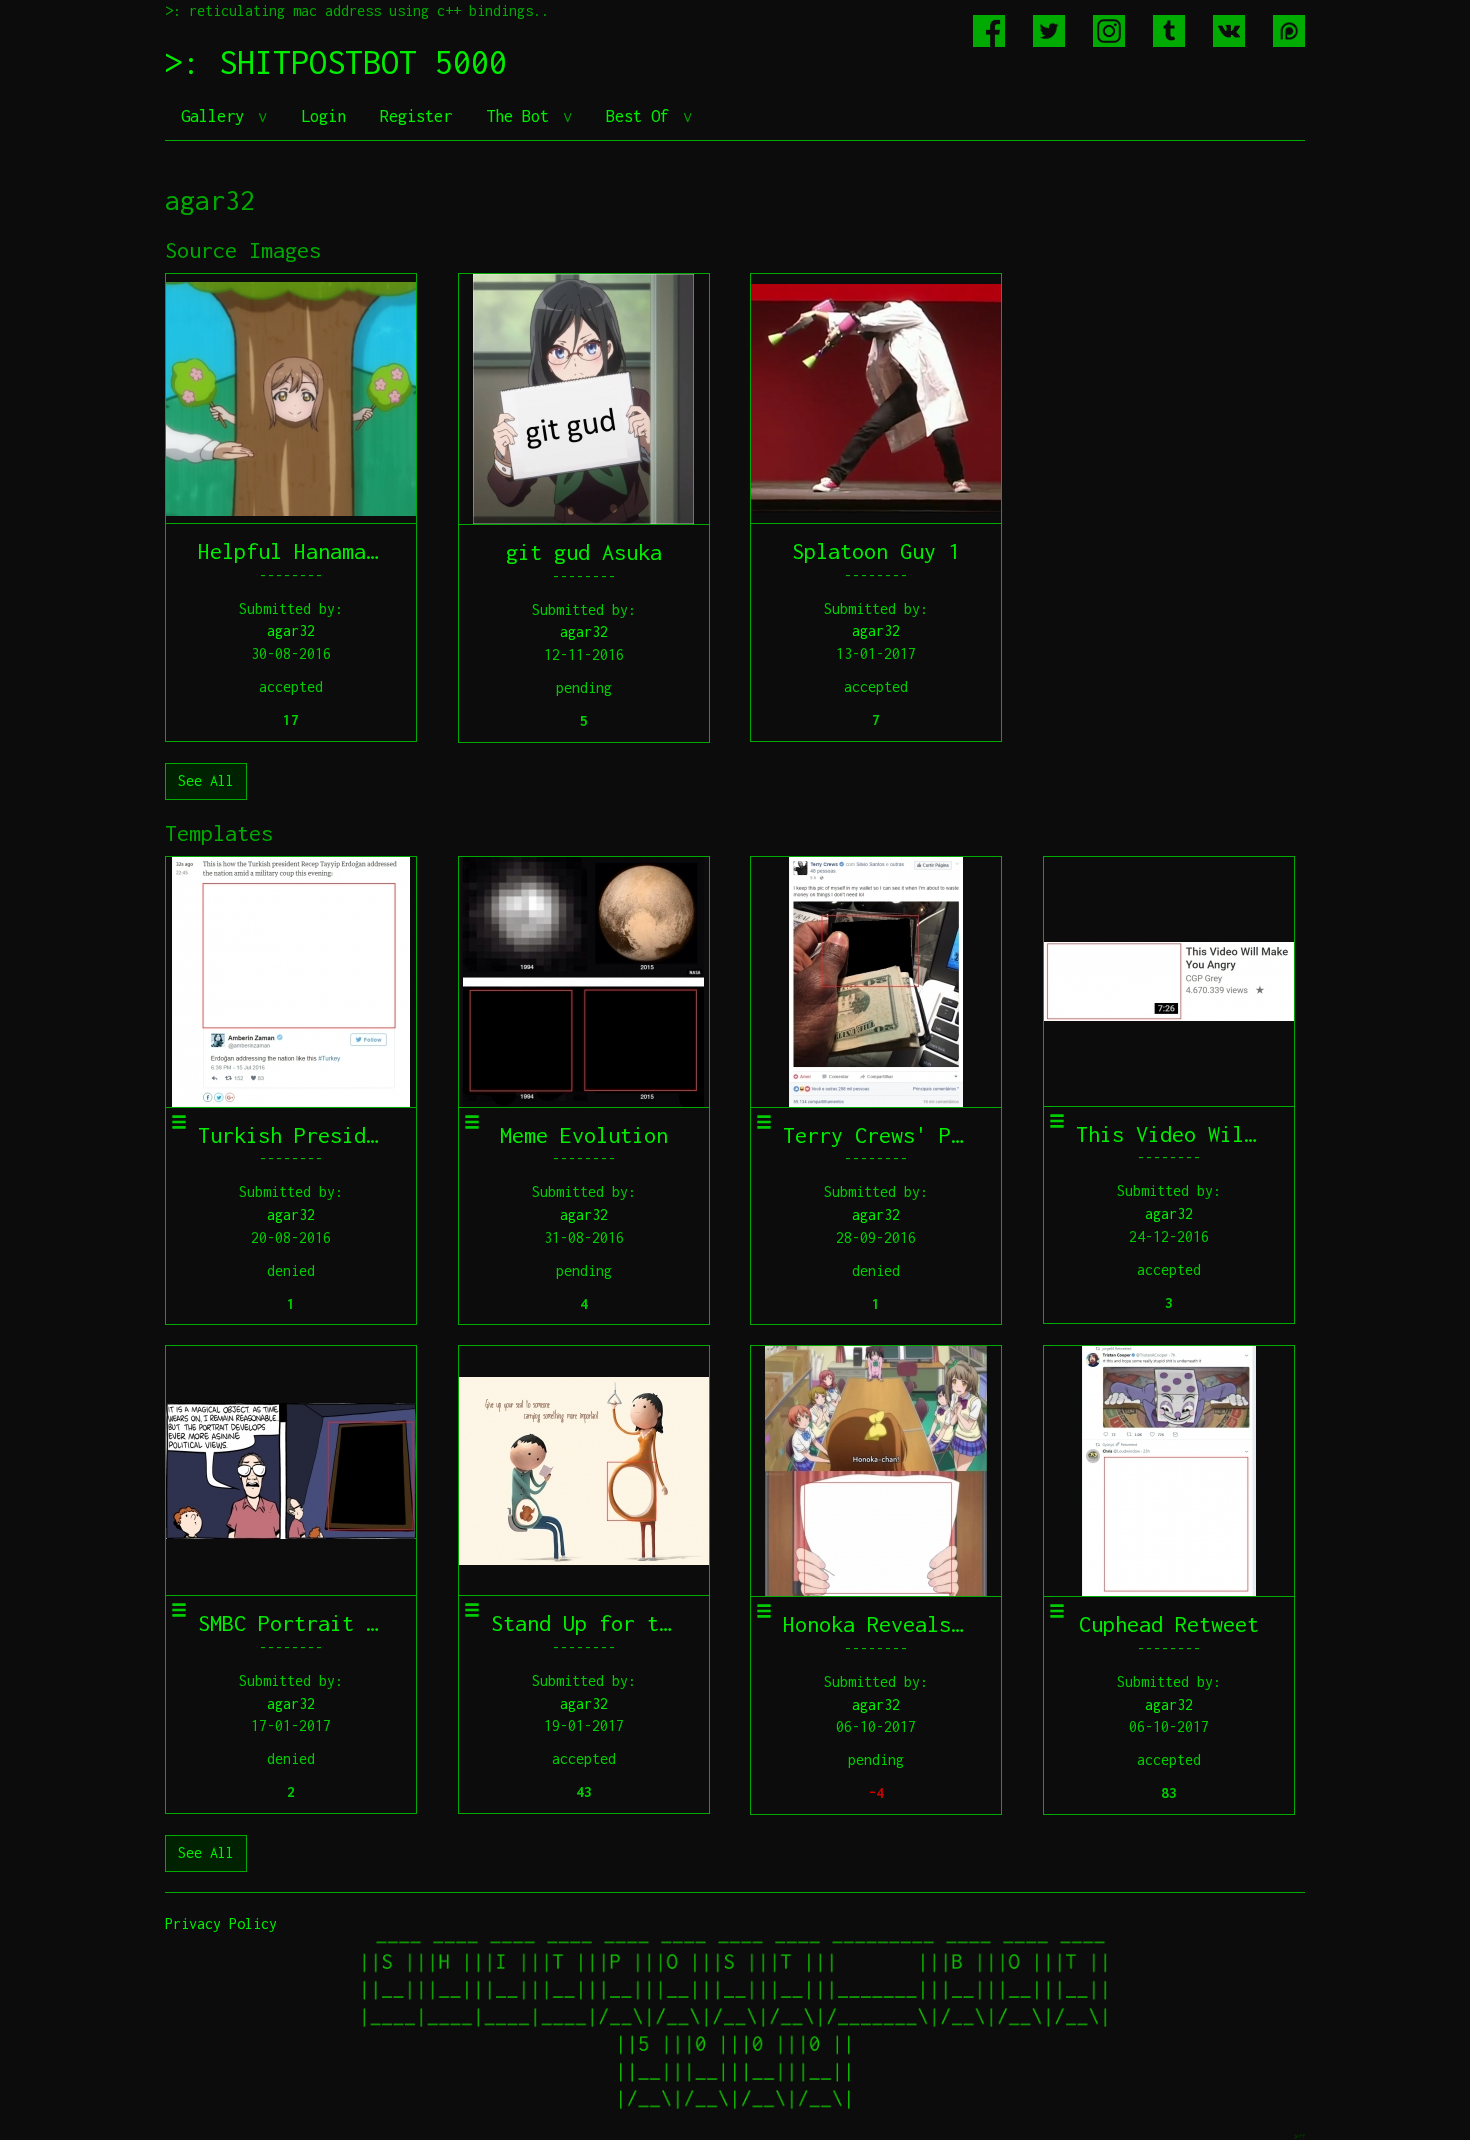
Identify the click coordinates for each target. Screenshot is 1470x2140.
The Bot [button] (522, 116)
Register (416, 116)
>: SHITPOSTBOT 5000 (336, 62)
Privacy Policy (221, 1923)
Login (323, 116)
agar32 (291, 630)
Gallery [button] (217, 116)
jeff (1299, 2135)
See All (206, 780)
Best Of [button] (642, 116)
